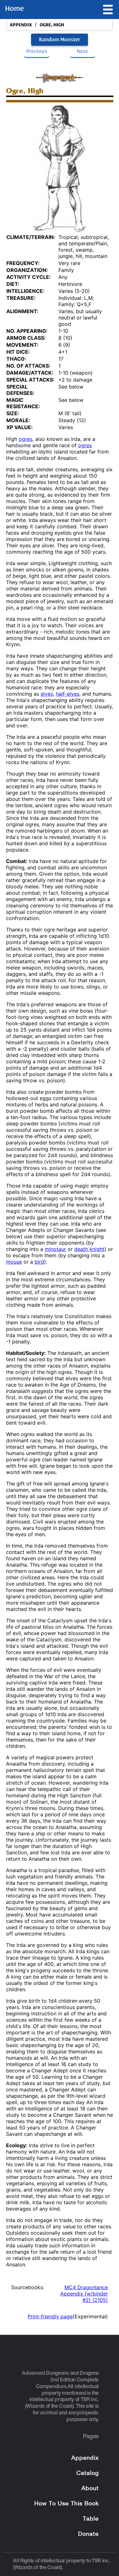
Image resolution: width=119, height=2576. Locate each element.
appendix (21, 25)
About (90, 2489)
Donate (88, 2534)
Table (91, 2519)
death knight (89, 1249)
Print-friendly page (50, 2316)
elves (47, 694)
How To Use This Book (66, 2504)
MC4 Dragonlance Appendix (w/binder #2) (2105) (84, 2294)
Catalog (88, 2473)
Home (14, 9)
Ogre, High (52, 25)
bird (39, 1262)
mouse (14, 1262)
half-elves (68, 694)
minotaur (55, 1249)
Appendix (85, 2458)
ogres (26, 439)
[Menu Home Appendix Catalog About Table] (108, 10)
